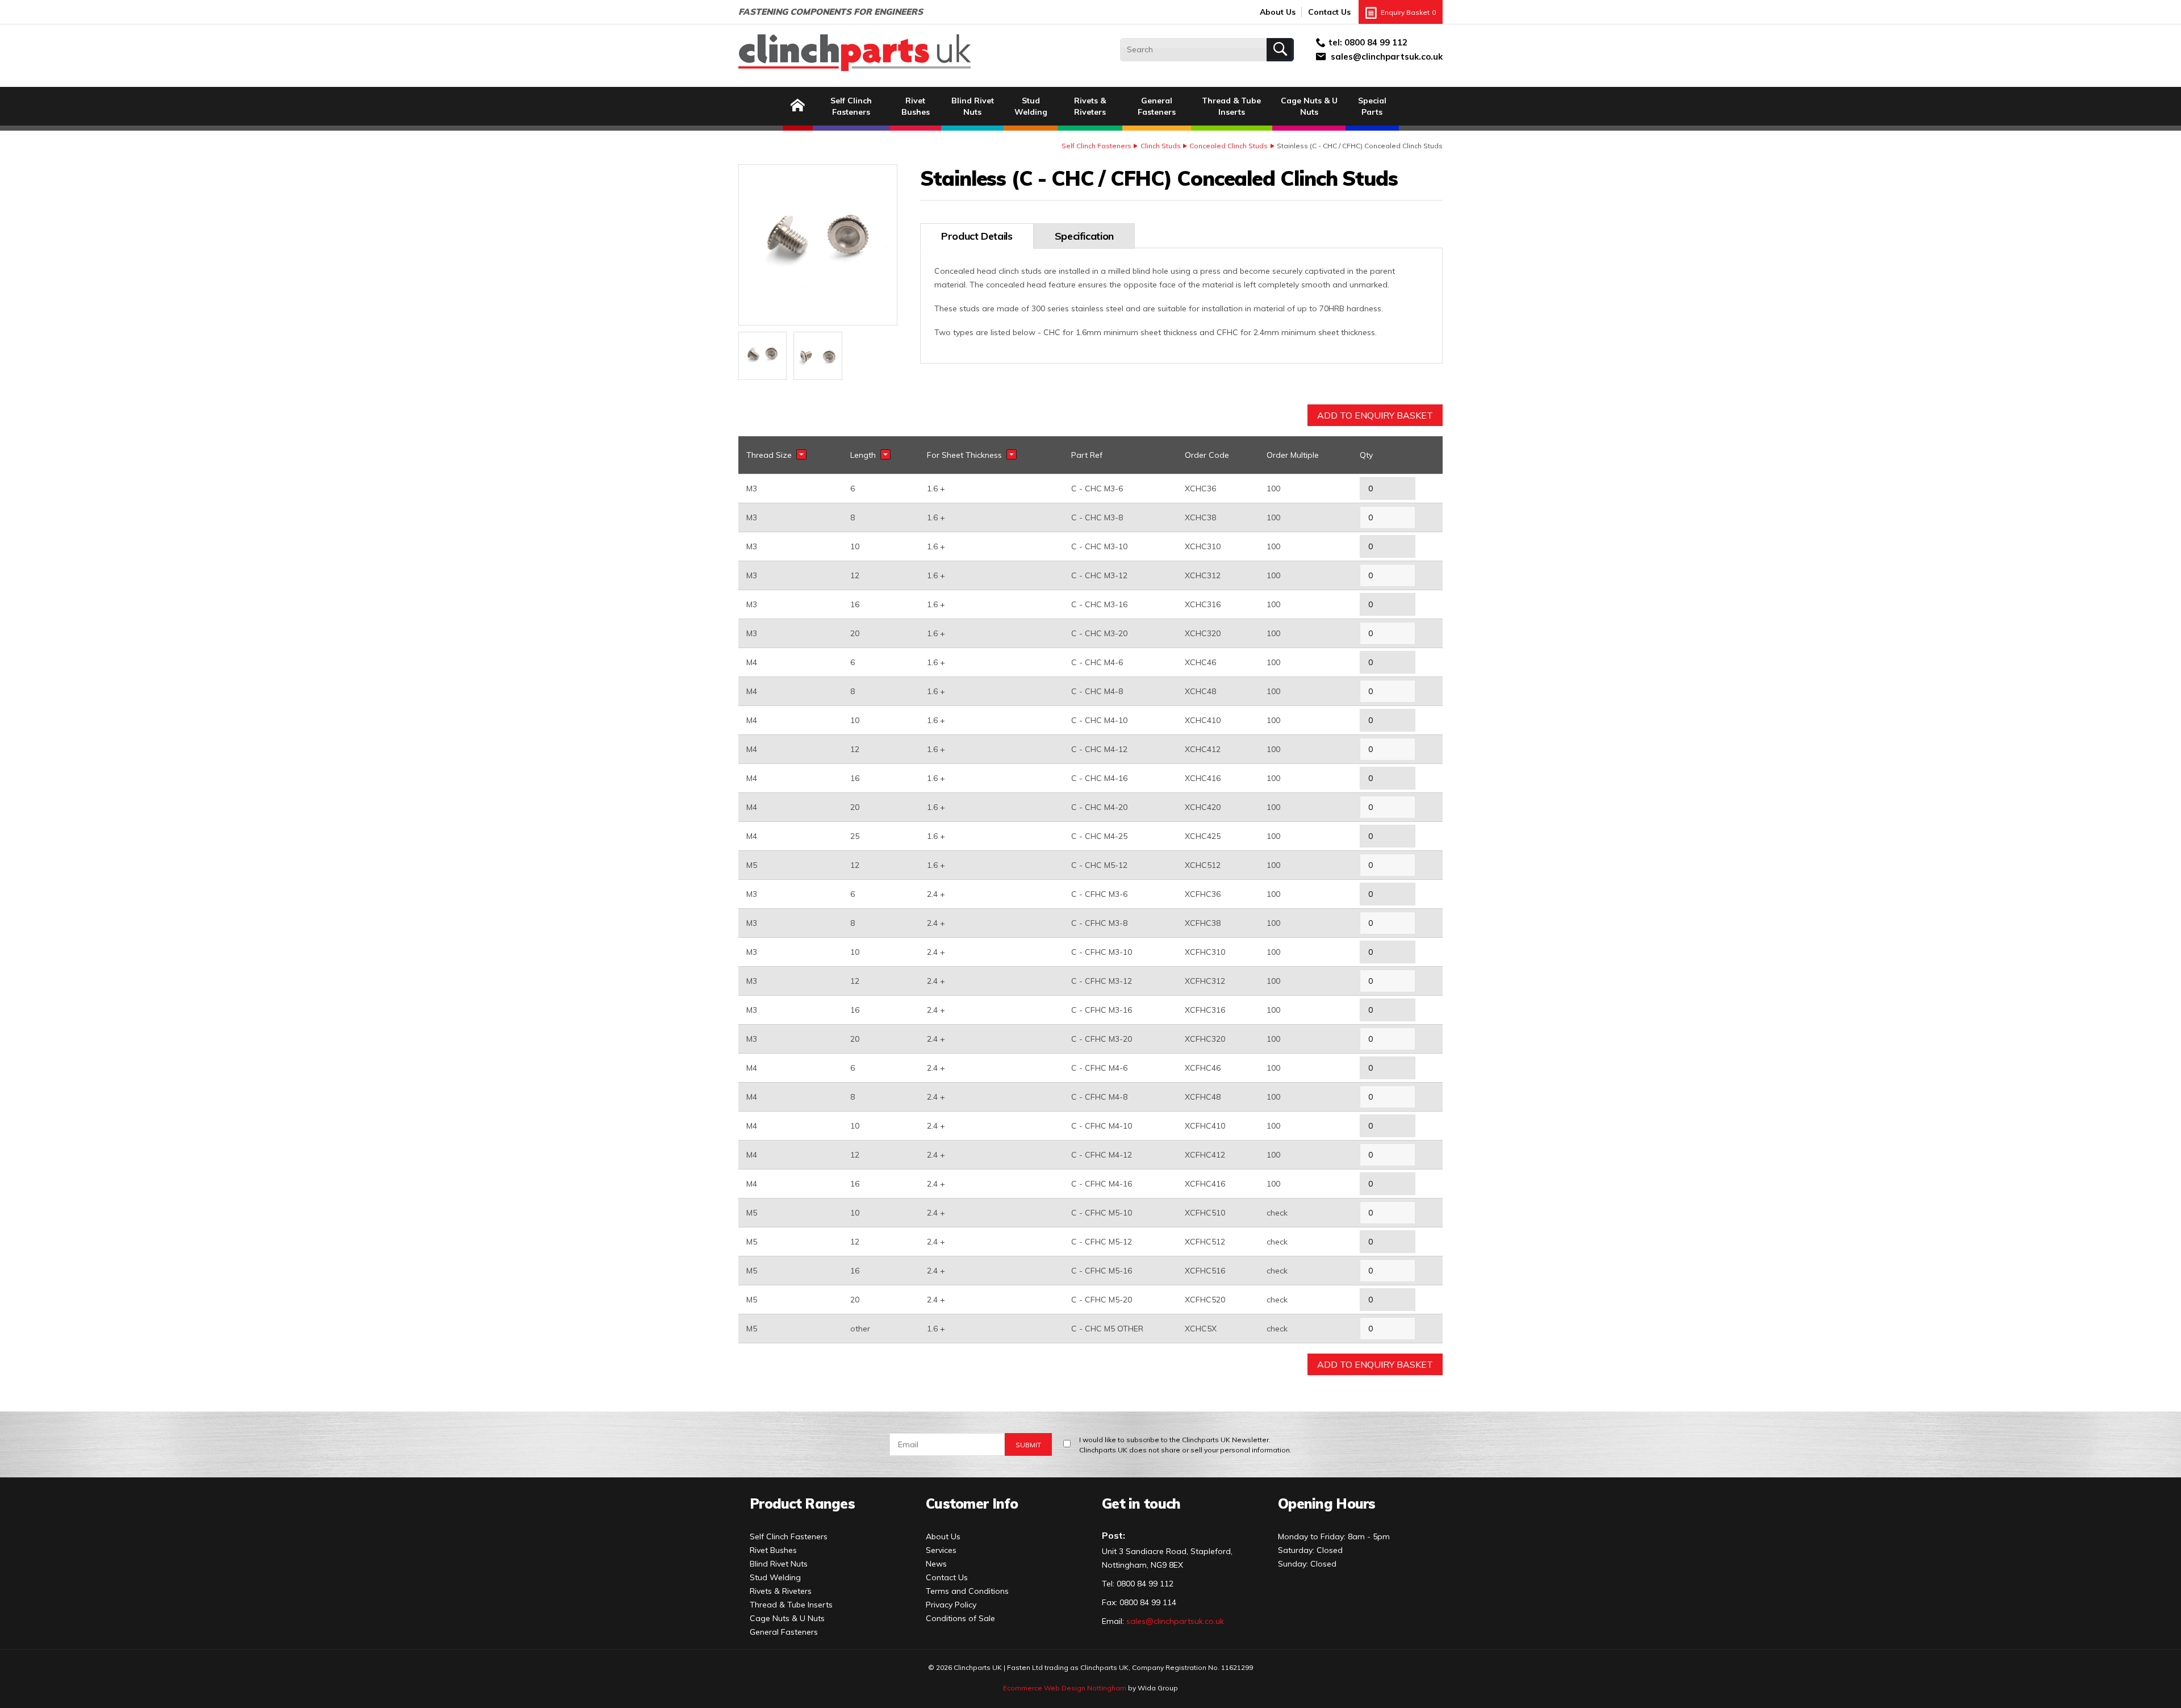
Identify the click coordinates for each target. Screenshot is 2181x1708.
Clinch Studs (1161, 146)
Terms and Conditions (967, 1591)
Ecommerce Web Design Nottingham (1065, 1688)
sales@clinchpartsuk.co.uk (1387, 57)
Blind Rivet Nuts (973, 106)
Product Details (977, 236)
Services (941, 1550)
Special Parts (1372, 106)
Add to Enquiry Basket (1375, 415)
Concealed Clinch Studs (1229, 146)
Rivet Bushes (916, 106)
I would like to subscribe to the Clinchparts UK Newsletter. (1185, 1445)
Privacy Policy (951, 1605)
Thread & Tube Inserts (1231, 106)
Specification (1084, 236)
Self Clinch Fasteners (851, 106)
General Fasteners (1157, 106)
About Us (1278, 12)
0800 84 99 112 (1376, 42)
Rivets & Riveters (1090, 106)
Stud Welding (1031, 106)
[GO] (1280, 50)
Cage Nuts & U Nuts (1309, 106)
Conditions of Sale (960, 1618)
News (936, 1564)
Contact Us (1329, 12)
